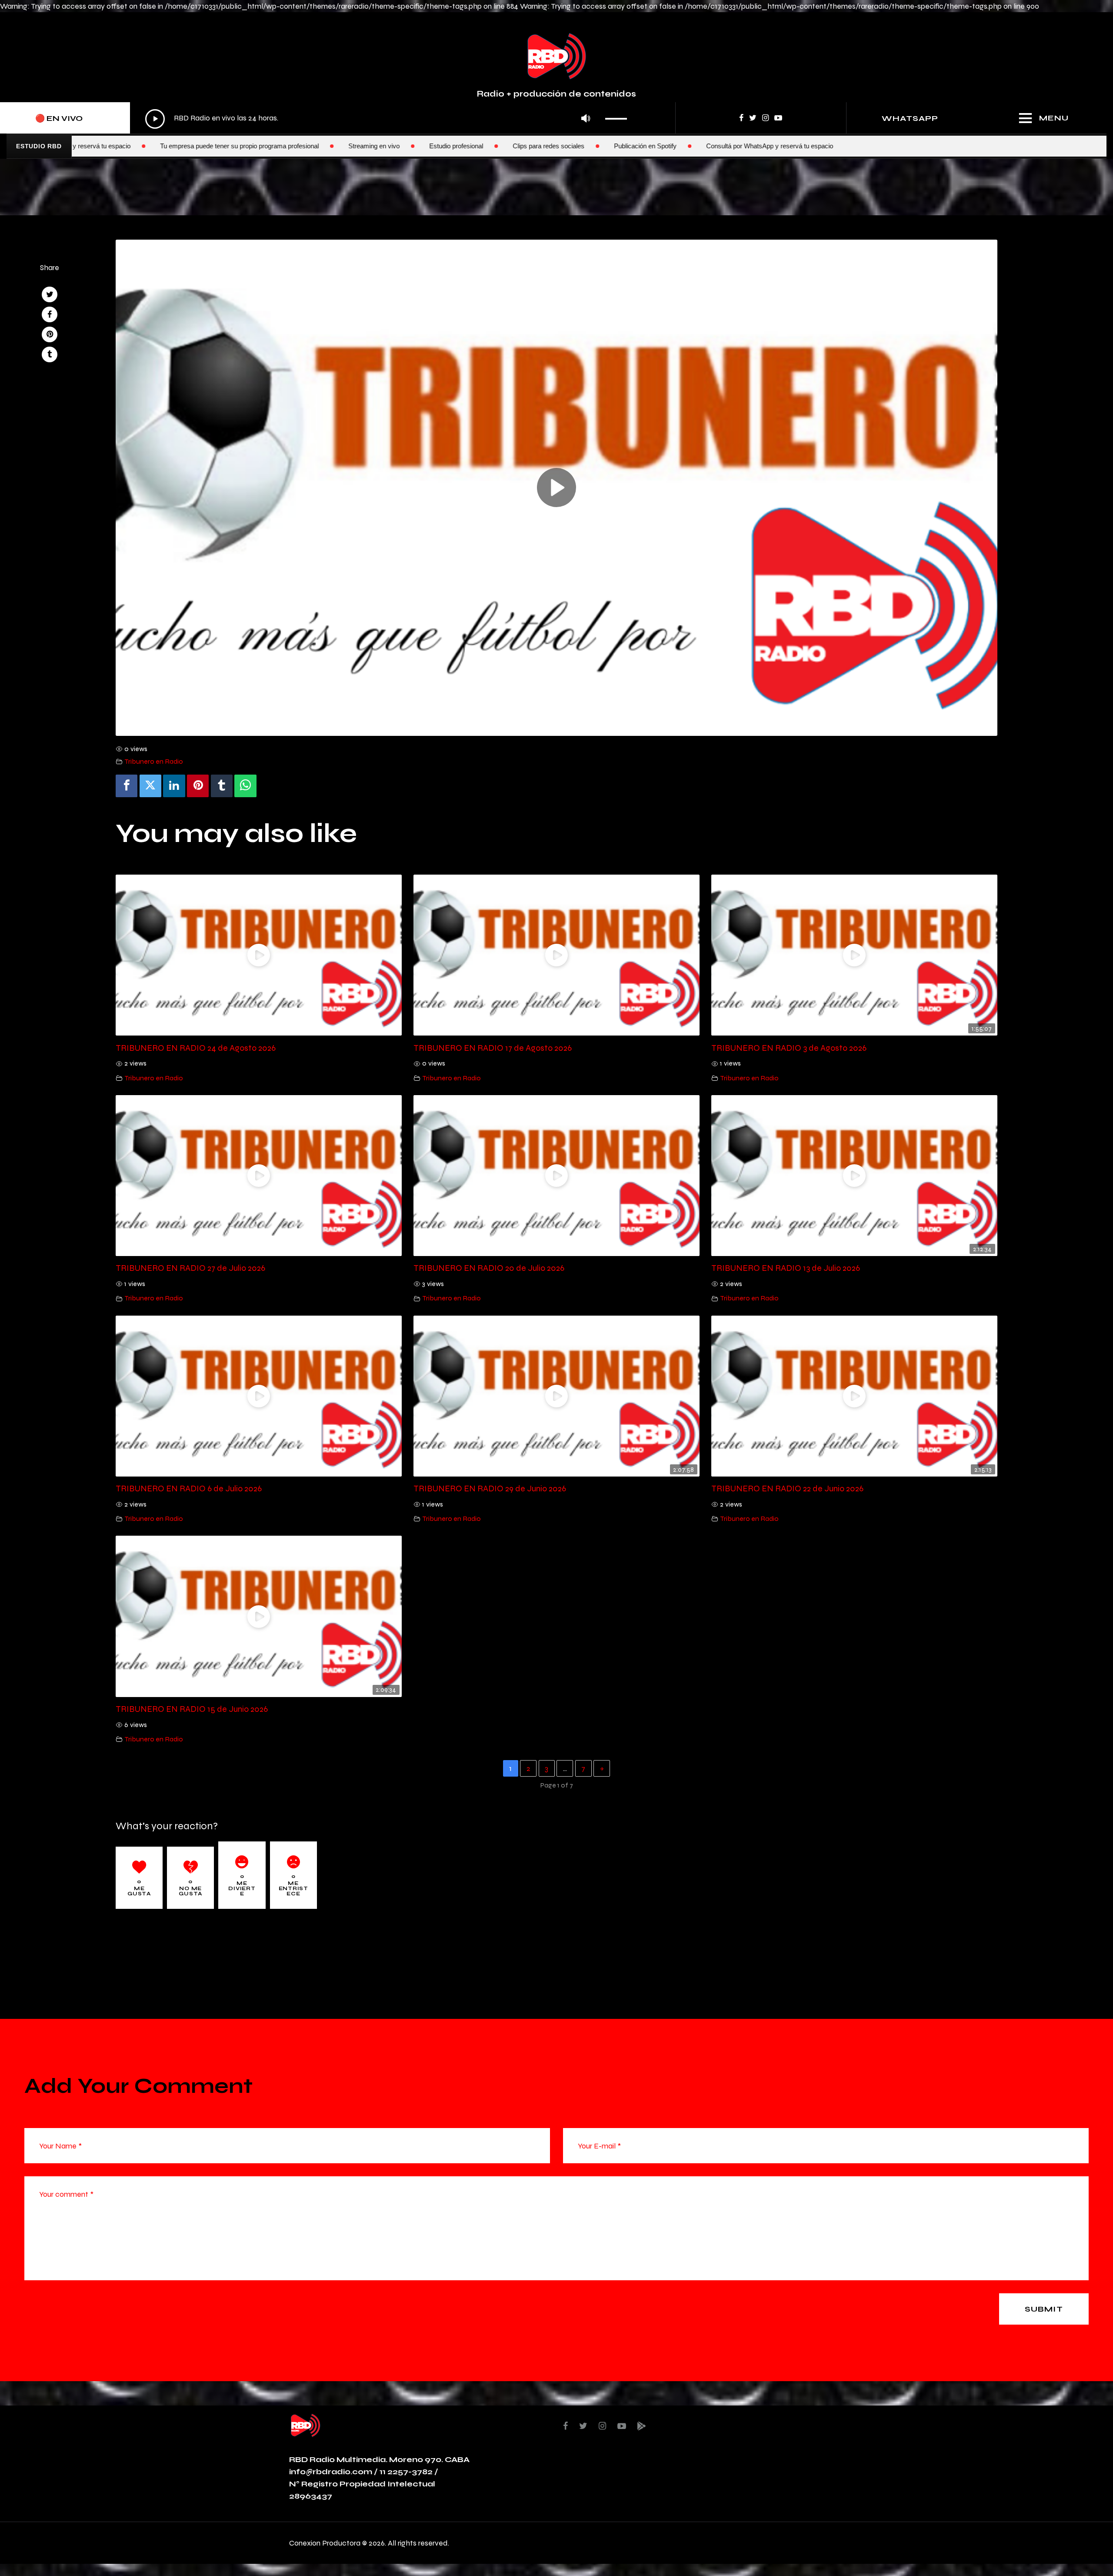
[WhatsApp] (245, 786)
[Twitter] (150, 786)
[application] (388, 119)
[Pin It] (198, 786)
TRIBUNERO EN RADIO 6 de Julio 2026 (189, 1488)
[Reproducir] (155, 119)
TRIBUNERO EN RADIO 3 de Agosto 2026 (789, 1048)
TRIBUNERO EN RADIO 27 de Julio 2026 (190, 1268)
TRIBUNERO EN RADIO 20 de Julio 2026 (489, 1268)
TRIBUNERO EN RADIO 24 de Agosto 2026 (196, 1048)
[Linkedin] (174, 786)
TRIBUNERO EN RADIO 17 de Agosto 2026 (493, 1048)
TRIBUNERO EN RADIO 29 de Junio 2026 (490, 1488)
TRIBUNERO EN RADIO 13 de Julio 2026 (786, 1268)
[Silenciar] (585, 119)
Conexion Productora (325, 2543)
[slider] (618, 116)
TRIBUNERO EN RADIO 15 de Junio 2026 (192, 1709)
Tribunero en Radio (154, 761)
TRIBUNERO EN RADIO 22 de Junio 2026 (787, 1488)
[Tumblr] (222, 786)
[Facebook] (127, 786)
